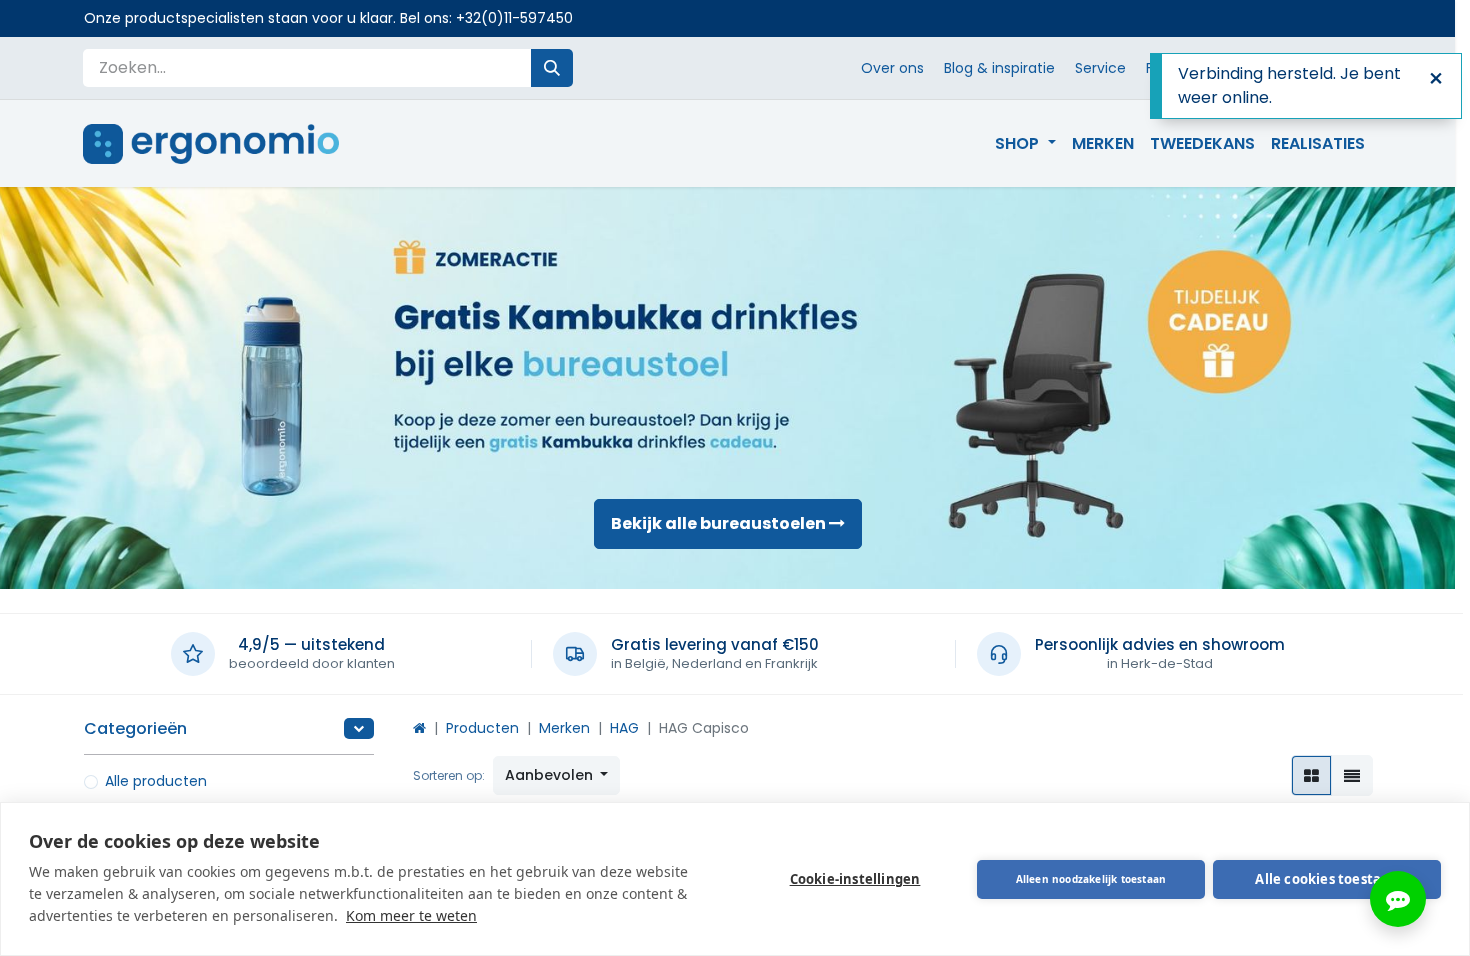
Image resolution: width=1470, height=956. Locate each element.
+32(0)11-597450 (514, 18)
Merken (564, 728)
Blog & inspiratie (999, 68)
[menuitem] (1025, 144)
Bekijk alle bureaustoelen (720, 523)
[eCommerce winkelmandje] (1319, 68)
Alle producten (156, 781)
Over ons (892, 68)
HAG (624, 728)
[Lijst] (1352, 775)
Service (1100, 68)
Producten (482, 728)
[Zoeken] (552, 68)
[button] (557, 775)
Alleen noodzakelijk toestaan (1091, 879)
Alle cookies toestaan (1326, 879)
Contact (1223, 68)
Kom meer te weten (411, 915)
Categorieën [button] (135, 728)
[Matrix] (1311, 775)
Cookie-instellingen (855, 879)
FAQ (1160, 68)
